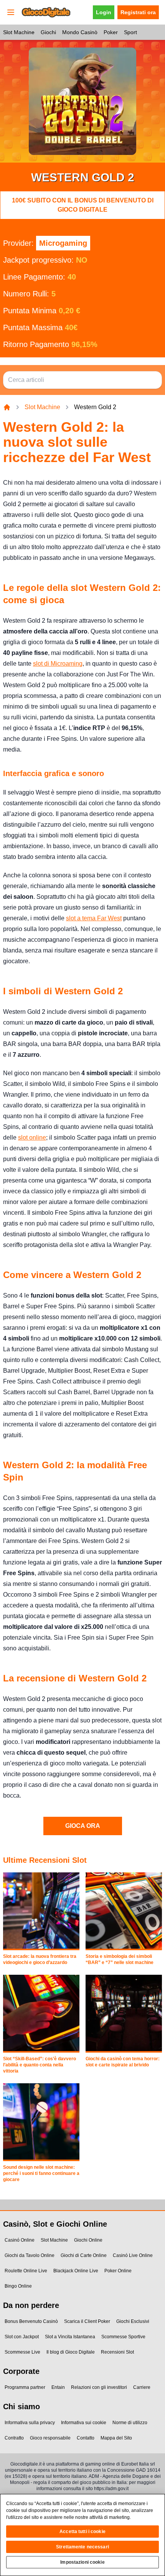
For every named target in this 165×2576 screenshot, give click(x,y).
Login (104, 12)
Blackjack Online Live (76, 2271)
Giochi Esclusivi (133, 2321)
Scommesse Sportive (123, 2337)
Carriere (142, 2387)
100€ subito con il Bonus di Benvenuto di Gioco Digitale (83, 205)
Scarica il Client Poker (87, 2321)
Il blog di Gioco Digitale (71, 2352)
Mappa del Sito (116, 2438)
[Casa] (7, 407)
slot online (32, 1137)
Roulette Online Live (26, 2271)
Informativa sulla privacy (30, 2423)
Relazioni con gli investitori (99, 2387)
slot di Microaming (58, 664)
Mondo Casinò (80, 32)
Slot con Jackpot (22, 2337)
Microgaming (63, 243)
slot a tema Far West (94, 918)
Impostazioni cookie (82, 2562)
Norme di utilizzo (130, 2423)
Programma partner (25, 2387)
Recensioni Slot (117, 2352)
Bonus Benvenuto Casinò (31, 2321)
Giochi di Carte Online (84, 2255)
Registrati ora (138, 12)
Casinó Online (20, 2240)
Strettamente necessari (82, 2547)
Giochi (48, 32)
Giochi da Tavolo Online (30, 2255)
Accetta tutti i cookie (82, 2532)
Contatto (86, 2438)
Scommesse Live (22, 2352)
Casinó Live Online (133, 2255)
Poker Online (118, 2271)
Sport (130, 32)
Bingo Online (18, 2286)
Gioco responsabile (50, 2438)
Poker (111, 32)
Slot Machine (19, 32)
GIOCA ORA (83, 1826)
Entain (58, 2387)
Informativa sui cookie (84, 2423)
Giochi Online (88, 2240)
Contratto (14, 2438)
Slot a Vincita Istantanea (70, 2337)
